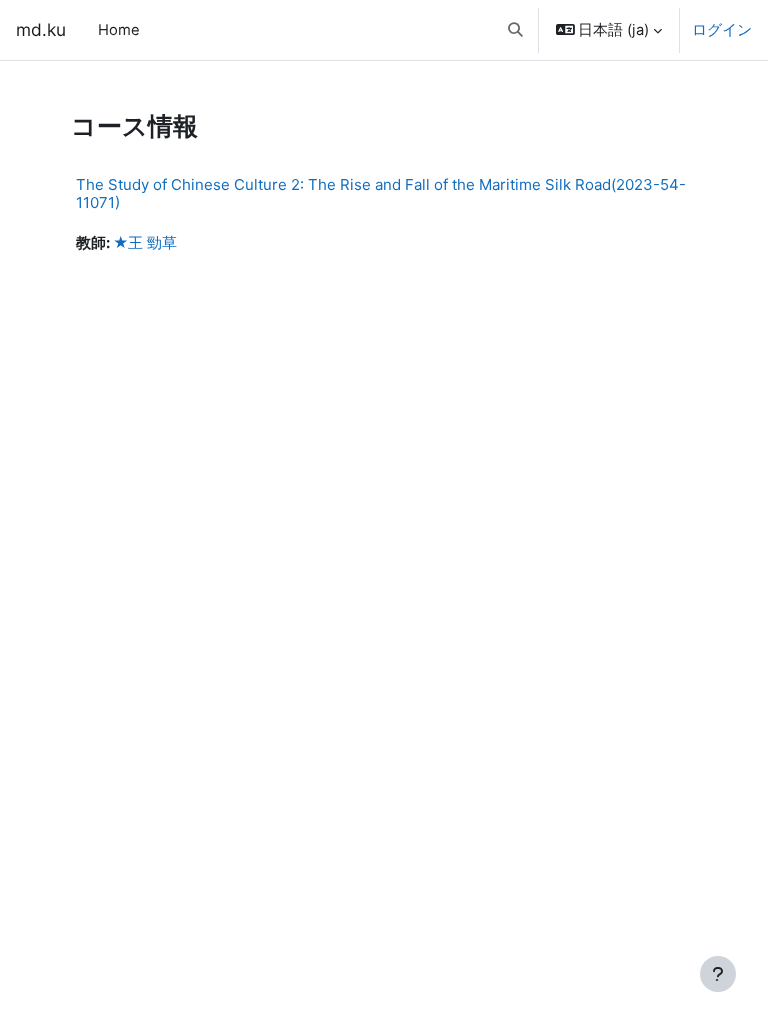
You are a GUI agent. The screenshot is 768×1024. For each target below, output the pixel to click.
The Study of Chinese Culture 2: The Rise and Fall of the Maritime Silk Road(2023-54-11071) (381, 193)
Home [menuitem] (119, 30)
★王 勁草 (145, 243)
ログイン (722, 30)
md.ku (41, 29)
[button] (515, 30)
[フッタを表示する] (718, 974)
